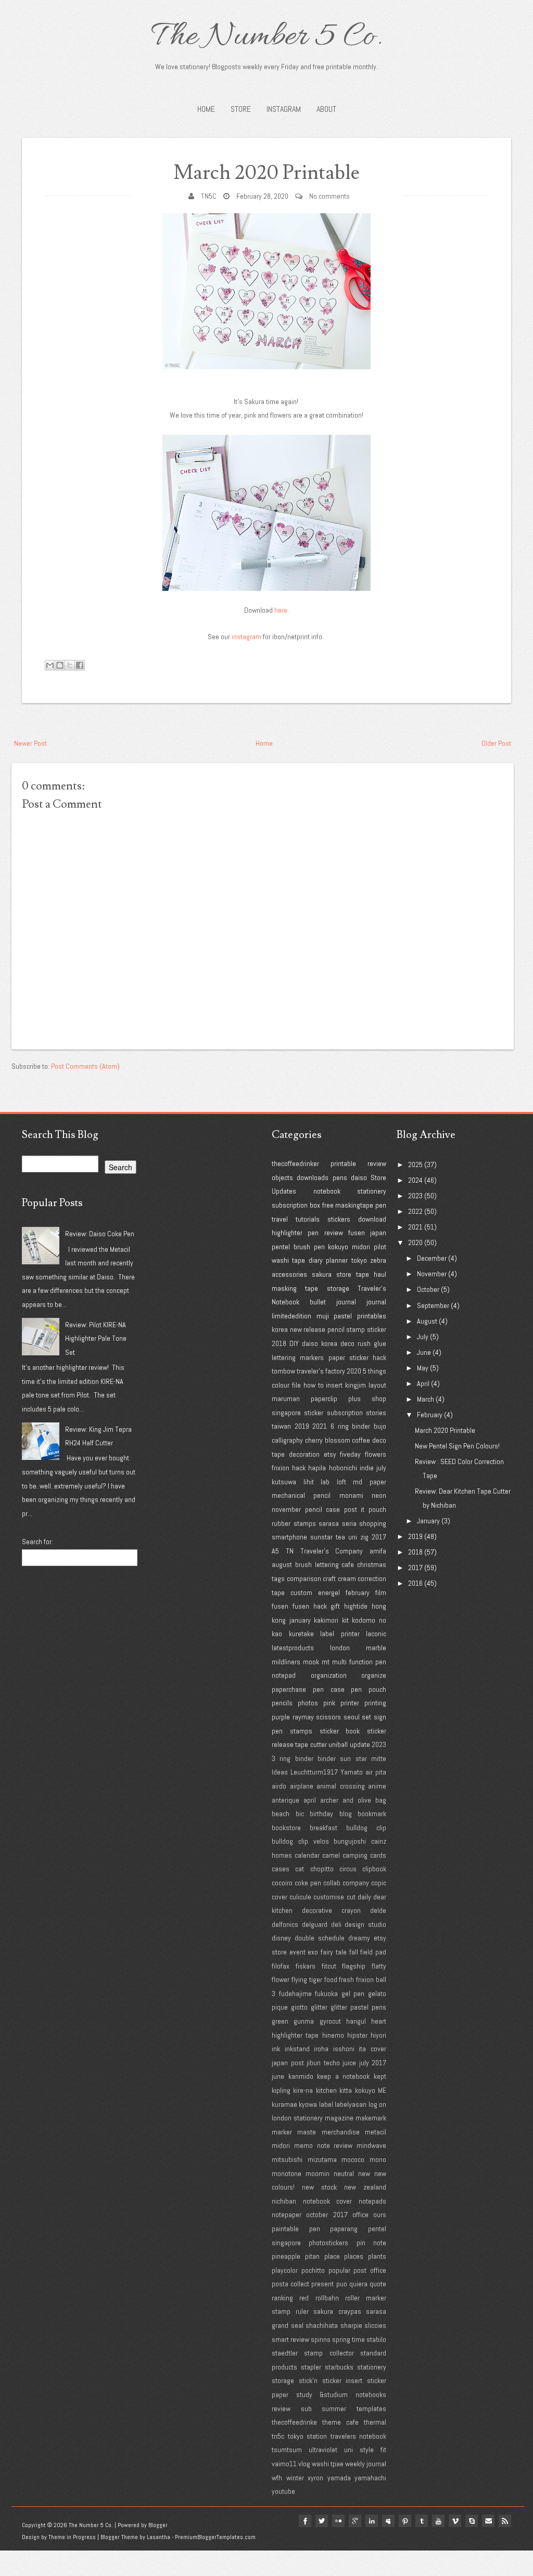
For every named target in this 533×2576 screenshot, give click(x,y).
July (423, 1337)
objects (282, 1177)
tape (363, 1274)
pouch (377, 1509)
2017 (379, 1537)
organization (329, 1675)
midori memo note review (312, 2145)
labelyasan (351, 2104)
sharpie (351, 2325)
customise (329, 1897)
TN (290, 1551)
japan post (288, 2063)
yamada (339, 2478)
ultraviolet (323, 2450)
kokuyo (338, 1247)
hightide (356, 1606)
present (322, 2284)
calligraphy (287, 1440)
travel (280, 1219)
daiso (359, 1177)
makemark (371, 2118)
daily (364, 1897)
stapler (311, 2367)
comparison (304, 1578)
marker (282, 2132)
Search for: (37, 1542)
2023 (379, 1744)
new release (308, 1329)
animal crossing (341, 1786)
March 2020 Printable (267, 173)
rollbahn (327, 2298)
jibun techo (323, 2063)
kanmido (301, 2076)
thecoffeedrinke (294, 2422)
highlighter (287, 1233)
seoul (352, 1717)
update (360, 1744)
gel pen (353, 1994)
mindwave (371, 2145)
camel (331, 1855)
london (340, 1648)
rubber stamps (294, 1523)
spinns (321, 2339)
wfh (277, 2478)
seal (297, 2325)
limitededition (291, 1316)
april (310, 1800)
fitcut (329, 1966)
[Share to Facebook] (80, 665)
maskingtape (354, 1205)
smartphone (289, 1537)
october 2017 (327, 2215)
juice (349, 2063)
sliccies (375, 2325)
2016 (415, 1583)
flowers (376, 1454)
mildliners (286, 1662)
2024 (415, 1180)
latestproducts (293, 1648)
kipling (281, 2090)
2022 (415, 1211)
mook (311, 1662)
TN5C (209, 196)
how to (314, 1385)
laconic (376, 1634)
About (326, 109)
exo (313, 1952)
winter (295, 2478)
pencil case (323, 1509)
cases (281, 1869)
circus (348, 1869)
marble (376, 1648)
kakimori (326, 1620)
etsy (330, 1454)
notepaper (287, 2215)
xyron (315, 2478)
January (428, 1521)
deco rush (356, 1343)
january (300, 1620)
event (297, 1952)
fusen (357, 1233)
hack (299, 1468)
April (423, 1383)
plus (354, 1399)
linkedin (372, 2521)
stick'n (308, 2380)
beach (281, 1814)
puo (342, 2284)
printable (343, 1163)
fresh (346, 1979)
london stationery (297, 2118)
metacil (376, 2132)
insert (334, 1385)
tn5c (278, 2436)
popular (339, 2270)
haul (380, 1274)
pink (329, 1703)
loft (341, 1482)
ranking (282, 2298)
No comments (329, 196)
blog (346, 1814)
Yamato (352, 1772)
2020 (354, 1371)
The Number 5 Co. (266, 37)
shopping (373, 1523)
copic (379, 1883)
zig (364, 1537)
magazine (339, 2118)
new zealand (365, 2187)
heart (379, 2021)
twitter (322, 2521)
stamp (356, 1329)
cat (300, 1869)
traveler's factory (321, 1371)
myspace (388, 2521)
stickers (339, 1219)
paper (337, 1357)
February (430, 1415)
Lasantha (158, 2537)
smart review (290, 2339)
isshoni (344, 2049)
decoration (304, 1454)
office (360, 2215)
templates (371, 2409)
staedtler (285, 2353)
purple (281, 1717)
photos (308, 1703)
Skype (472, 2521)
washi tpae (328, 2464)
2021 (320, 1426)
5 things (375, 1371)
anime (377, 1786)
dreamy (359, 1938)
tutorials (308, 1219)
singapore (286, 1413)
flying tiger (307, 1979)
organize (374, 1675)
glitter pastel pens (358, 2007)
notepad (284, 1675)
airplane (302, 1786)
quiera (358, 2284)
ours (380, 2215)
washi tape (288, 1260)
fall (354, 1952)
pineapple (286, 2256)
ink (276, 2049)
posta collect (290, 2284)
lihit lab (317, 1482)
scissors (328, 1717)
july (381, 1468)
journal (376, 1302)
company (356, 1883)
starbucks (339, 2367)
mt (326, 1662)
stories (376, 1413)
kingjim (356, 1385)
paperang (344, 2229)
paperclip (324, 1399)
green (280, 2021)
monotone (287, 2173)
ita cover (372, 2049)
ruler (302, 2311)
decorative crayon (331, 1910)
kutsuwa (284, 1482)
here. (282, 610)
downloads (313, 1177)
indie (367, 1468)
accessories (289, 1274)
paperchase (289, 1689)
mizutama (322, 2159)
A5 (275, 1551)
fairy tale (334, 1952)
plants (377, 2256)
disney (281, 1938)
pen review (325, 1233)
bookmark (372, 1814)
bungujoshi (350, 1841)
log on (377, 2104)
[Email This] (50, 665)
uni (353, 1537)
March (426, 1399)
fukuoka (326, 1994)
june (278, 2076)
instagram (246, 637)
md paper (370, 1482)
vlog (304, 2464)
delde (378, 1910)
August (427, 1321)
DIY (294, 1343)
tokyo (359, 1260)
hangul (356, 2021)
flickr (338, 2521)
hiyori (378, 2035)
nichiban (284, 2201)
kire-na (303, 2090)
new (364, 2173)
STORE (241, 109)
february (358, 1593)
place (332, 2256)
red (304, 2298)
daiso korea (320, 1343)
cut (351, 1897)
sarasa (329, 1523)
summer (334, 2409)
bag (381, 1800)
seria (349, 1523)
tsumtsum (287, 2450)
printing (375, 1703)
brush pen (309, 1247)
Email (488, 2521)
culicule (300, 1897)
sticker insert (342, 2380)
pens (340, 1177)
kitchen (326, 2090)
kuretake (301, 1634)
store (344, 1274)
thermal (375, 2422)
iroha (321, 2049)
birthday (321, 1814)
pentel (281, 1247)
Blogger (158, 2525)
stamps (301, 1731)
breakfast (323, 1828)
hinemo (333, 2035)
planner (337, 1260)
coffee (361, 1440)
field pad (373, 1952)
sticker (377, 1329)
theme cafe (340, 2422)
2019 (302, 1426)
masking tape (295, 1288)
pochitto (313, 2270)
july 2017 (373, 2063)
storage (338, 1288)
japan (378, 1233)
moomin (318, 2173)
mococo (353, 2159)
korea (280, 1329)
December (432, 1258)
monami (351, 1495)
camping (355, 1855)
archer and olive (346, 1800)
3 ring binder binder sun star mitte (329, 1758)
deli (336, 1924)
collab (332, 1883)
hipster (357, 2035)
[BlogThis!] (60, 665)
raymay (303, 1717)
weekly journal (366, 2464)
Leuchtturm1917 (314, 1772)
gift (335, 1606)
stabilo (376, 2339)
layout (377, 1385)
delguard (315, 1924)
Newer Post (30, 743)
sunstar (321, 1537)
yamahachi (370, 2478)
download (372, 1219)
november (286, 1509)
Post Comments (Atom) (85, 1066)
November (432, 1274)
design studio (365, 1924)
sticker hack (368, 1357)
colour (281, 1385)
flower (281, 1979)
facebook (305, 2521)
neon (379, 1495)
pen (381, 1205)
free (328, 1205)
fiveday (350, 1454)
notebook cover (328, 2201)
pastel (343, 1316)
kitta (346, 2090)
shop (379, 1399)
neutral (344, 2173)
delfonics (285, 1924)
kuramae (284, 2104)
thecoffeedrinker (295, 1163)
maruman (286, 1399)
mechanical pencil (301, 1495)
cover (280, 1897)
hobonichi (343, 1468)
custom (301, 1593)
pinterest (405, 2521)
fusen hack (310, 1606)
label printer (340, 1634)
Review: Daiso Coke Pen (100, 1234)
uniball (338, 1744)
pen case (329, 1689)
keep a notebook (343, 2076)
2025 (415, 1164)
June (424, 1352)
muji (323, 1316)
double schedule (320, 1938)
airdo (279, 1786)
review (377, 1163)
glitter (319, 2007)
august (282, 1564)
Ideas (280, 1772)
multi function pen (359, 1662)
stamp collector (329, 2353)
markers (312, 1357)
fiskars (306, 1966)
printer (350, 1703)
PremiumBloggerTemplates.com (215, 2537)
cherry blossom (328, 1440)
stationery (372, 1191)
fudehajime (295, 1994)
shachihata (322, 2325)
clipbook (374, 1869)
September (433, 1305)
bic (300, 1814)
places (354, 2256)
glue (380, 1343)
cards (378, 1855)
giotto (299, 2007)
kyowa (308, 2104)
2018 (279, 1343)
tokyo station (308, 2436)
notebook (327, 1191)
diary (316, 1260)
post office (370, 2270)
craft (329, 1578)
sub (306, 2409)
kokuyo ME (371, 2090)
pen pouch (369, 1689)
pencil (336, 1329)
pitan (312, 2256)
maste (307, 2132)
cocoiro (282, 1883)
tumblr (422, 2521)
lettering (284, 1357)
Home (206, 109)
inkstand (297, 2049)
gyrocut (330, 2021)
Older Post (496, 743)
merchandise (341, 2132)
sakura (322, 1274)
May (423, 1368)
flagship (354, 1966)
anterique (285, 1800)
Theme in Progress (72, 2537)
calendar (307, 1855)
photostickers (328, 2243)
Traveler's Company (332, 1551)
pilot (380, 1247)
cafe (348, 1564)
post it (354, 1509)
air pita (376, 1772)
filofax (281, 1966)
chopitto (322, 1869)
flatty (379, 1966)
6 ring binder (350, 1426)
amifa (378, 1551)
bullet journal (333, 1302)
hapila (317, 1468)
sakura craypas (337, 2311)
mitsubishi (287, 2159)
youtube (283, 2491)
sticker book (340, 1731)
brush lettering (317, 1564)
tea (340, 1537)
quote (378, 2284)
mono (378, 2159)
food (331, 1979)
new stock (319, 2187)
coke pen (308, 1883)
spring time (348, 2339)
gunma (304, 2021)
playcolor (285, 2270)
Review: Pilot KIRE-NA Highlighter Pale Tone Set (96, 1338)
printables (372, 1316)
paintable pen (296, 2229)
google (355, 2521)
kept (380, 2076)
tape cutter (311, 1744)
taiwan (281, 1426)
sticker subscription (333, 1413)
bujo (380, 1426)
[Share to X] (70, 665)
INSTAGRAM (284, 109)
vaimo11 (284, 2464)
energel (329, 1593)
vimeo (455, 2521)
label (326, 2104)
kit (345, 1620)
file (296, 1385)
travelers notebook (359, 2436)
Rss (505, 2521)
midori (361, 1247)
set (366, 1717)
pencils (282, 1703)
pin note (371, 2243)
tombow (283, 1371)
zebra (378, 1260)
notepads (372, 2201)
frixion (281, 1468)
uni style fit (365, 2450)
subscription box (296, 1205)
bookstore (286, 1828)
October (428, 1289)
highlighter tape (295, 2035)
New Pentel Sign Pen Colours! (457, 1446)
